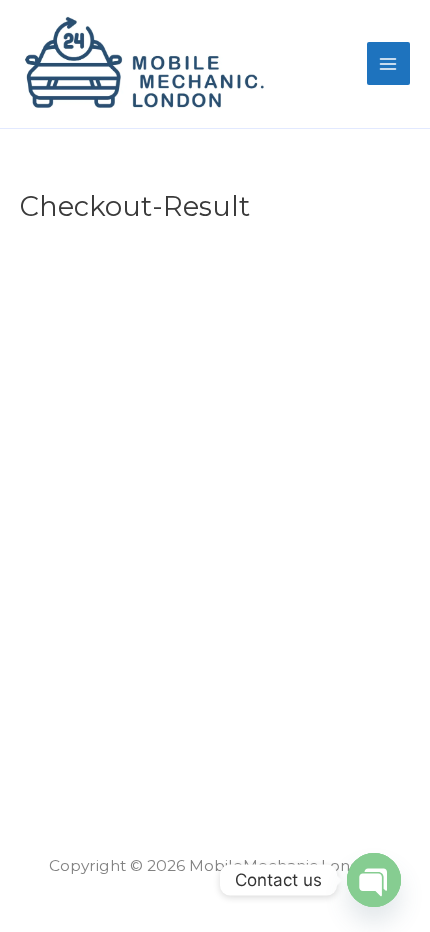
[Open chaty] (374, 880)
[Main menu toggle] (388, 63)
